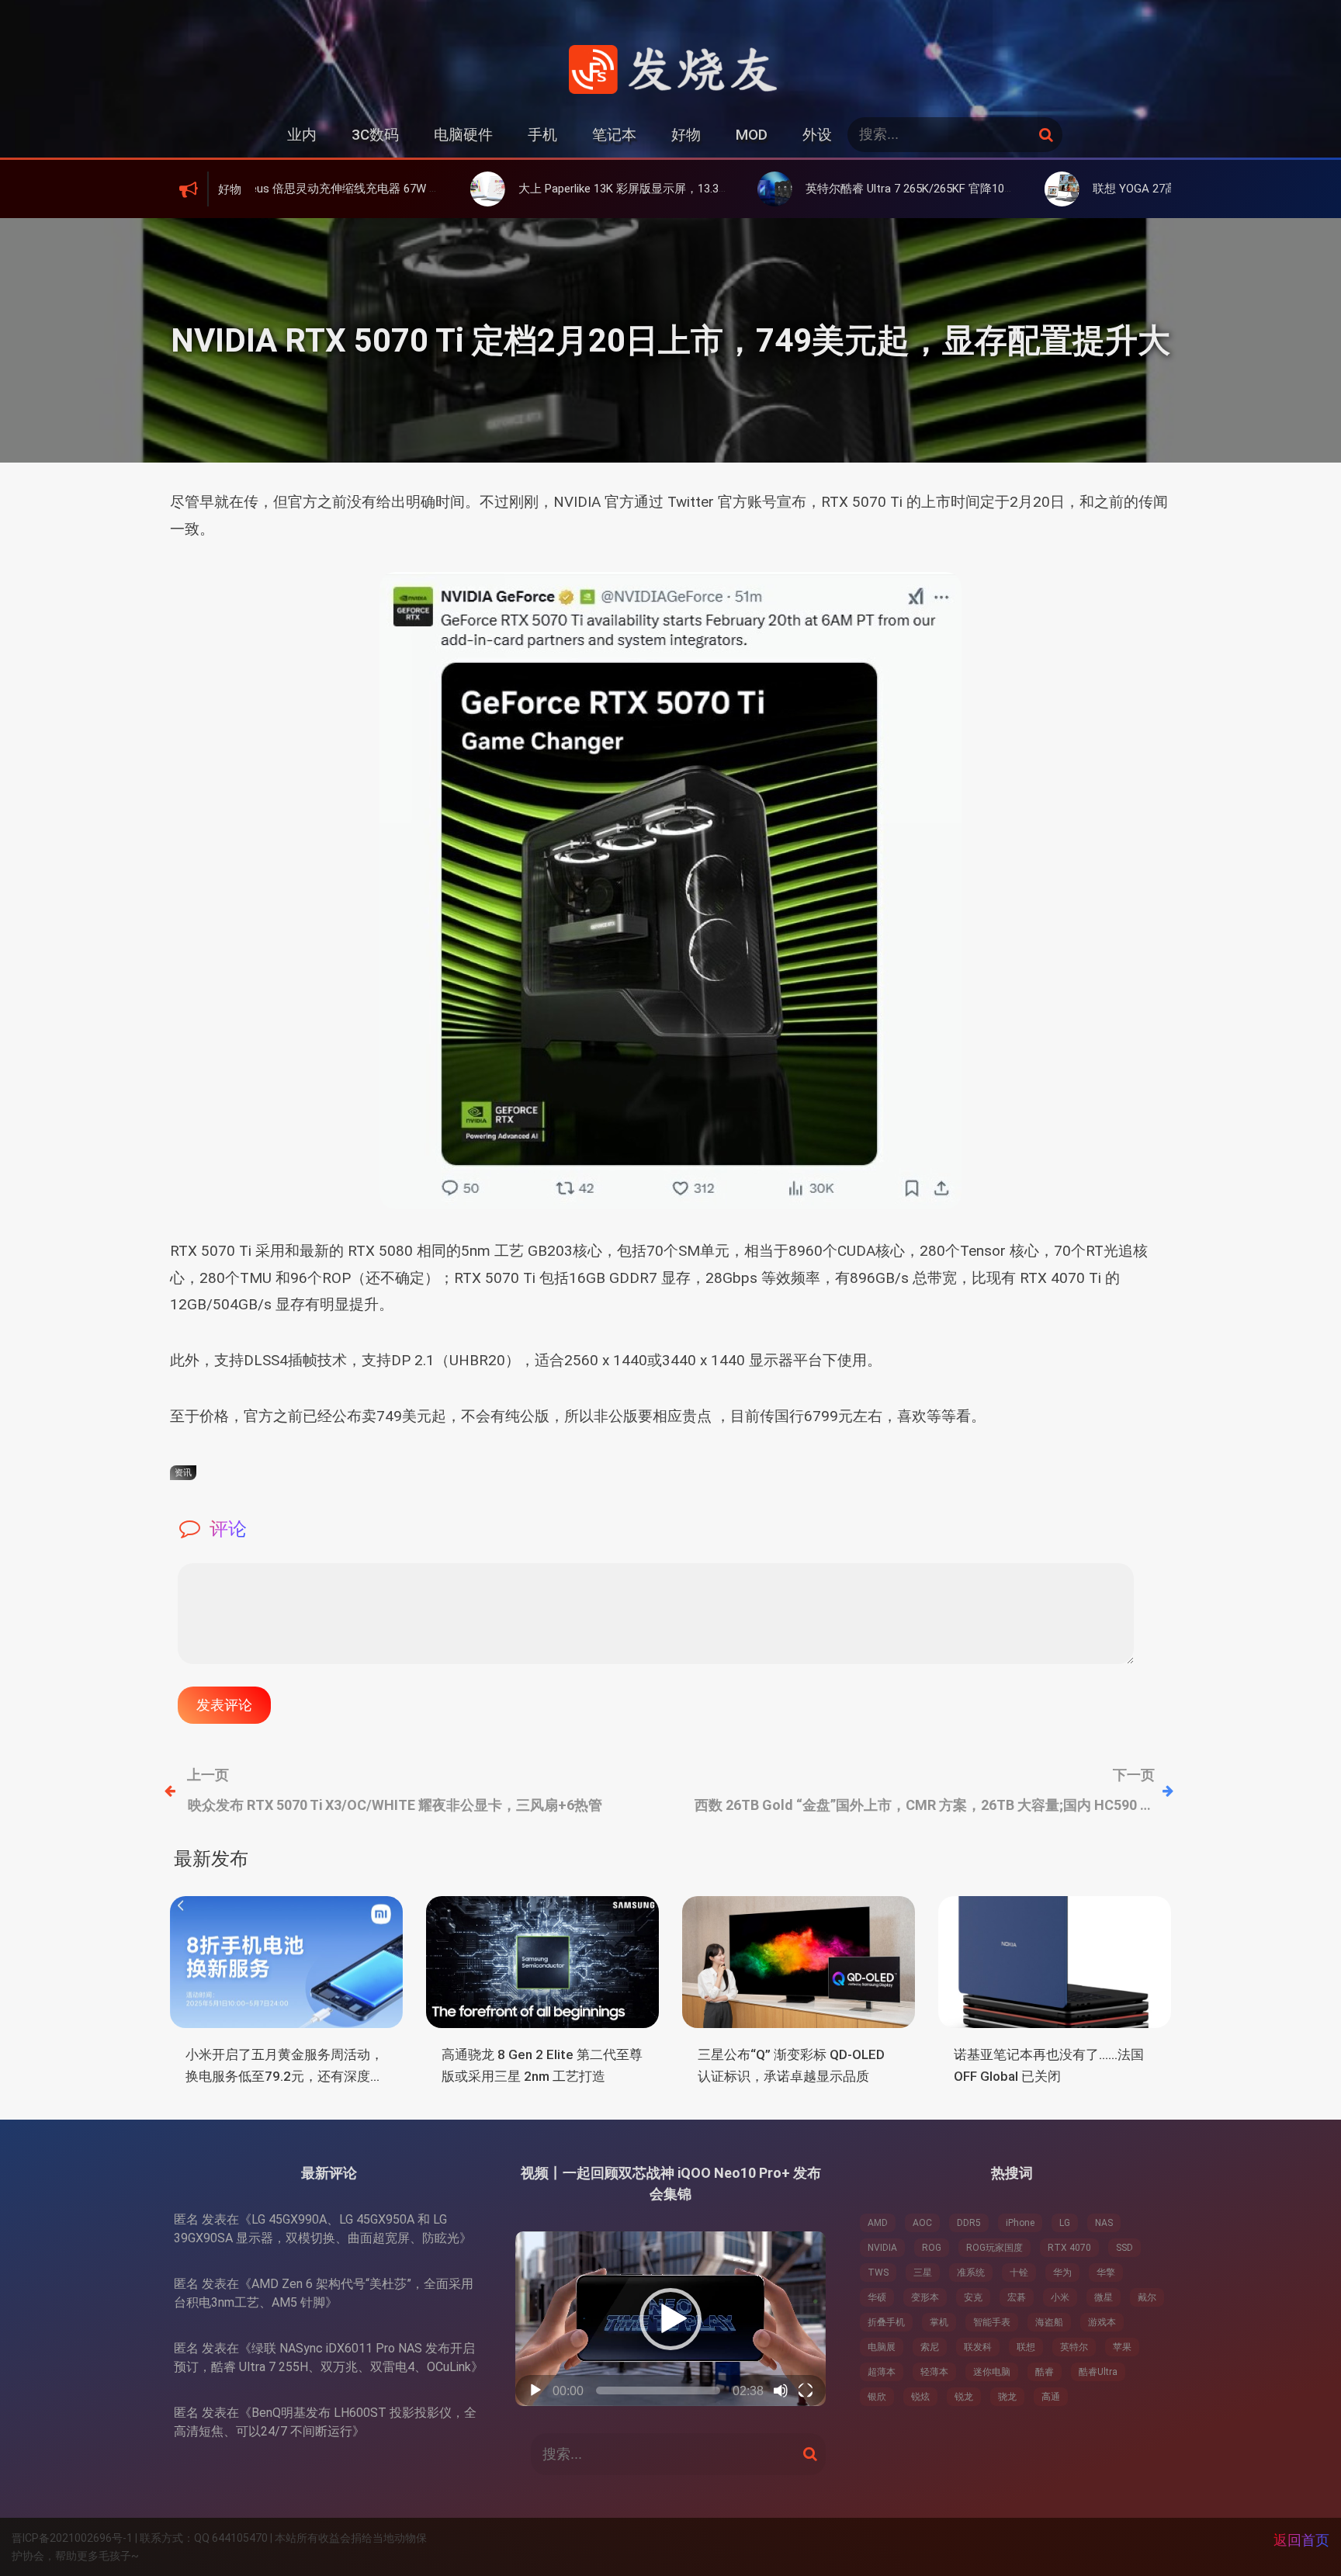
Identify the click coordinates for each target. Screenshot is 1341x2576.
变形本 (925, 2297)
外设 (817, 135)
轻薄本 (934, 2372)
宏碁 (1017, 2297)
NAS (1104, 2223)
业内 (302, 135)
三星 (923, 2273)
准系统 (971, 2273)
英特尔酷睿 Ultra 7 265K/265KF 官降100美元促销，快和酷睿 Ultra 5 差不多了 (890, 189)
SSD (1124, 2248)
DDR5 (969, 2223)
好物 (686, 135)
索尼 (930, 2347)
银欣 (877, 2397)
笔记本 (614, 135)
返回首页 (1301, 2540)
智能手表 (992, 2322)
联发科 (978, 2347)
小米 (1060, 2297)
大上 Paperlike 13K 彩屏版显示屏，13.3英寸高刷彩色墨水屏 (558, 189)
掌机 (939, 2322)
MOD (752, 135)
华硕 (877, 2297)
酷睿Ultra (1098, 2372)
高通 (1051, 2397)
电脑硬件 (463, 135)
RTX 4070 (1069, 2248)
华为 (1062, 2273)
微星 (1104, 2297)
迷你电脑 (992, 2372)
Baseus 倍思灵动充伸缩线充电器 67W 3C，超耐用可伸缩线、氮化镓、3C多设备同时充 (341, 189)
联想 (1026, 2347)
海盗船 (1049, 2322)
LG (1065, 2223)
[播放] (535, 2391)
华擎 (1106, 2273)
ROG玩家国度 (994, 2248)
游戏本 (1102, 2322)
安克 (973, 2297)
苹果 (1122, 2347)
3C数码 (375, 135)
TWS (878, 2273)
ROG (932, 2248)
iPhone (1020, 2223)
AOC (922, 2223)
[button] (670, 2319)
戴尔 (1147, 2297)
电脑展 (882, 2347)
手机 (542, 135)
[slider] (658, 2391)
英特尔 (1074, 2347)
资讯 (183, 1473)
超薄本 (882, 2372)
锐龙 (964, 2397)
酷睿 (1045, 2372)
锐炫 (920, 2397)
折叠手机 (886, 2322)
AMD (878, 2223)
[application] (670, 2319)
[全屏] (806, 2391)
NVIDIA (882, 2248)
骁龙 (1007, 2397)
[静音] (781, 2391)
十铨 (1019, 2273)
